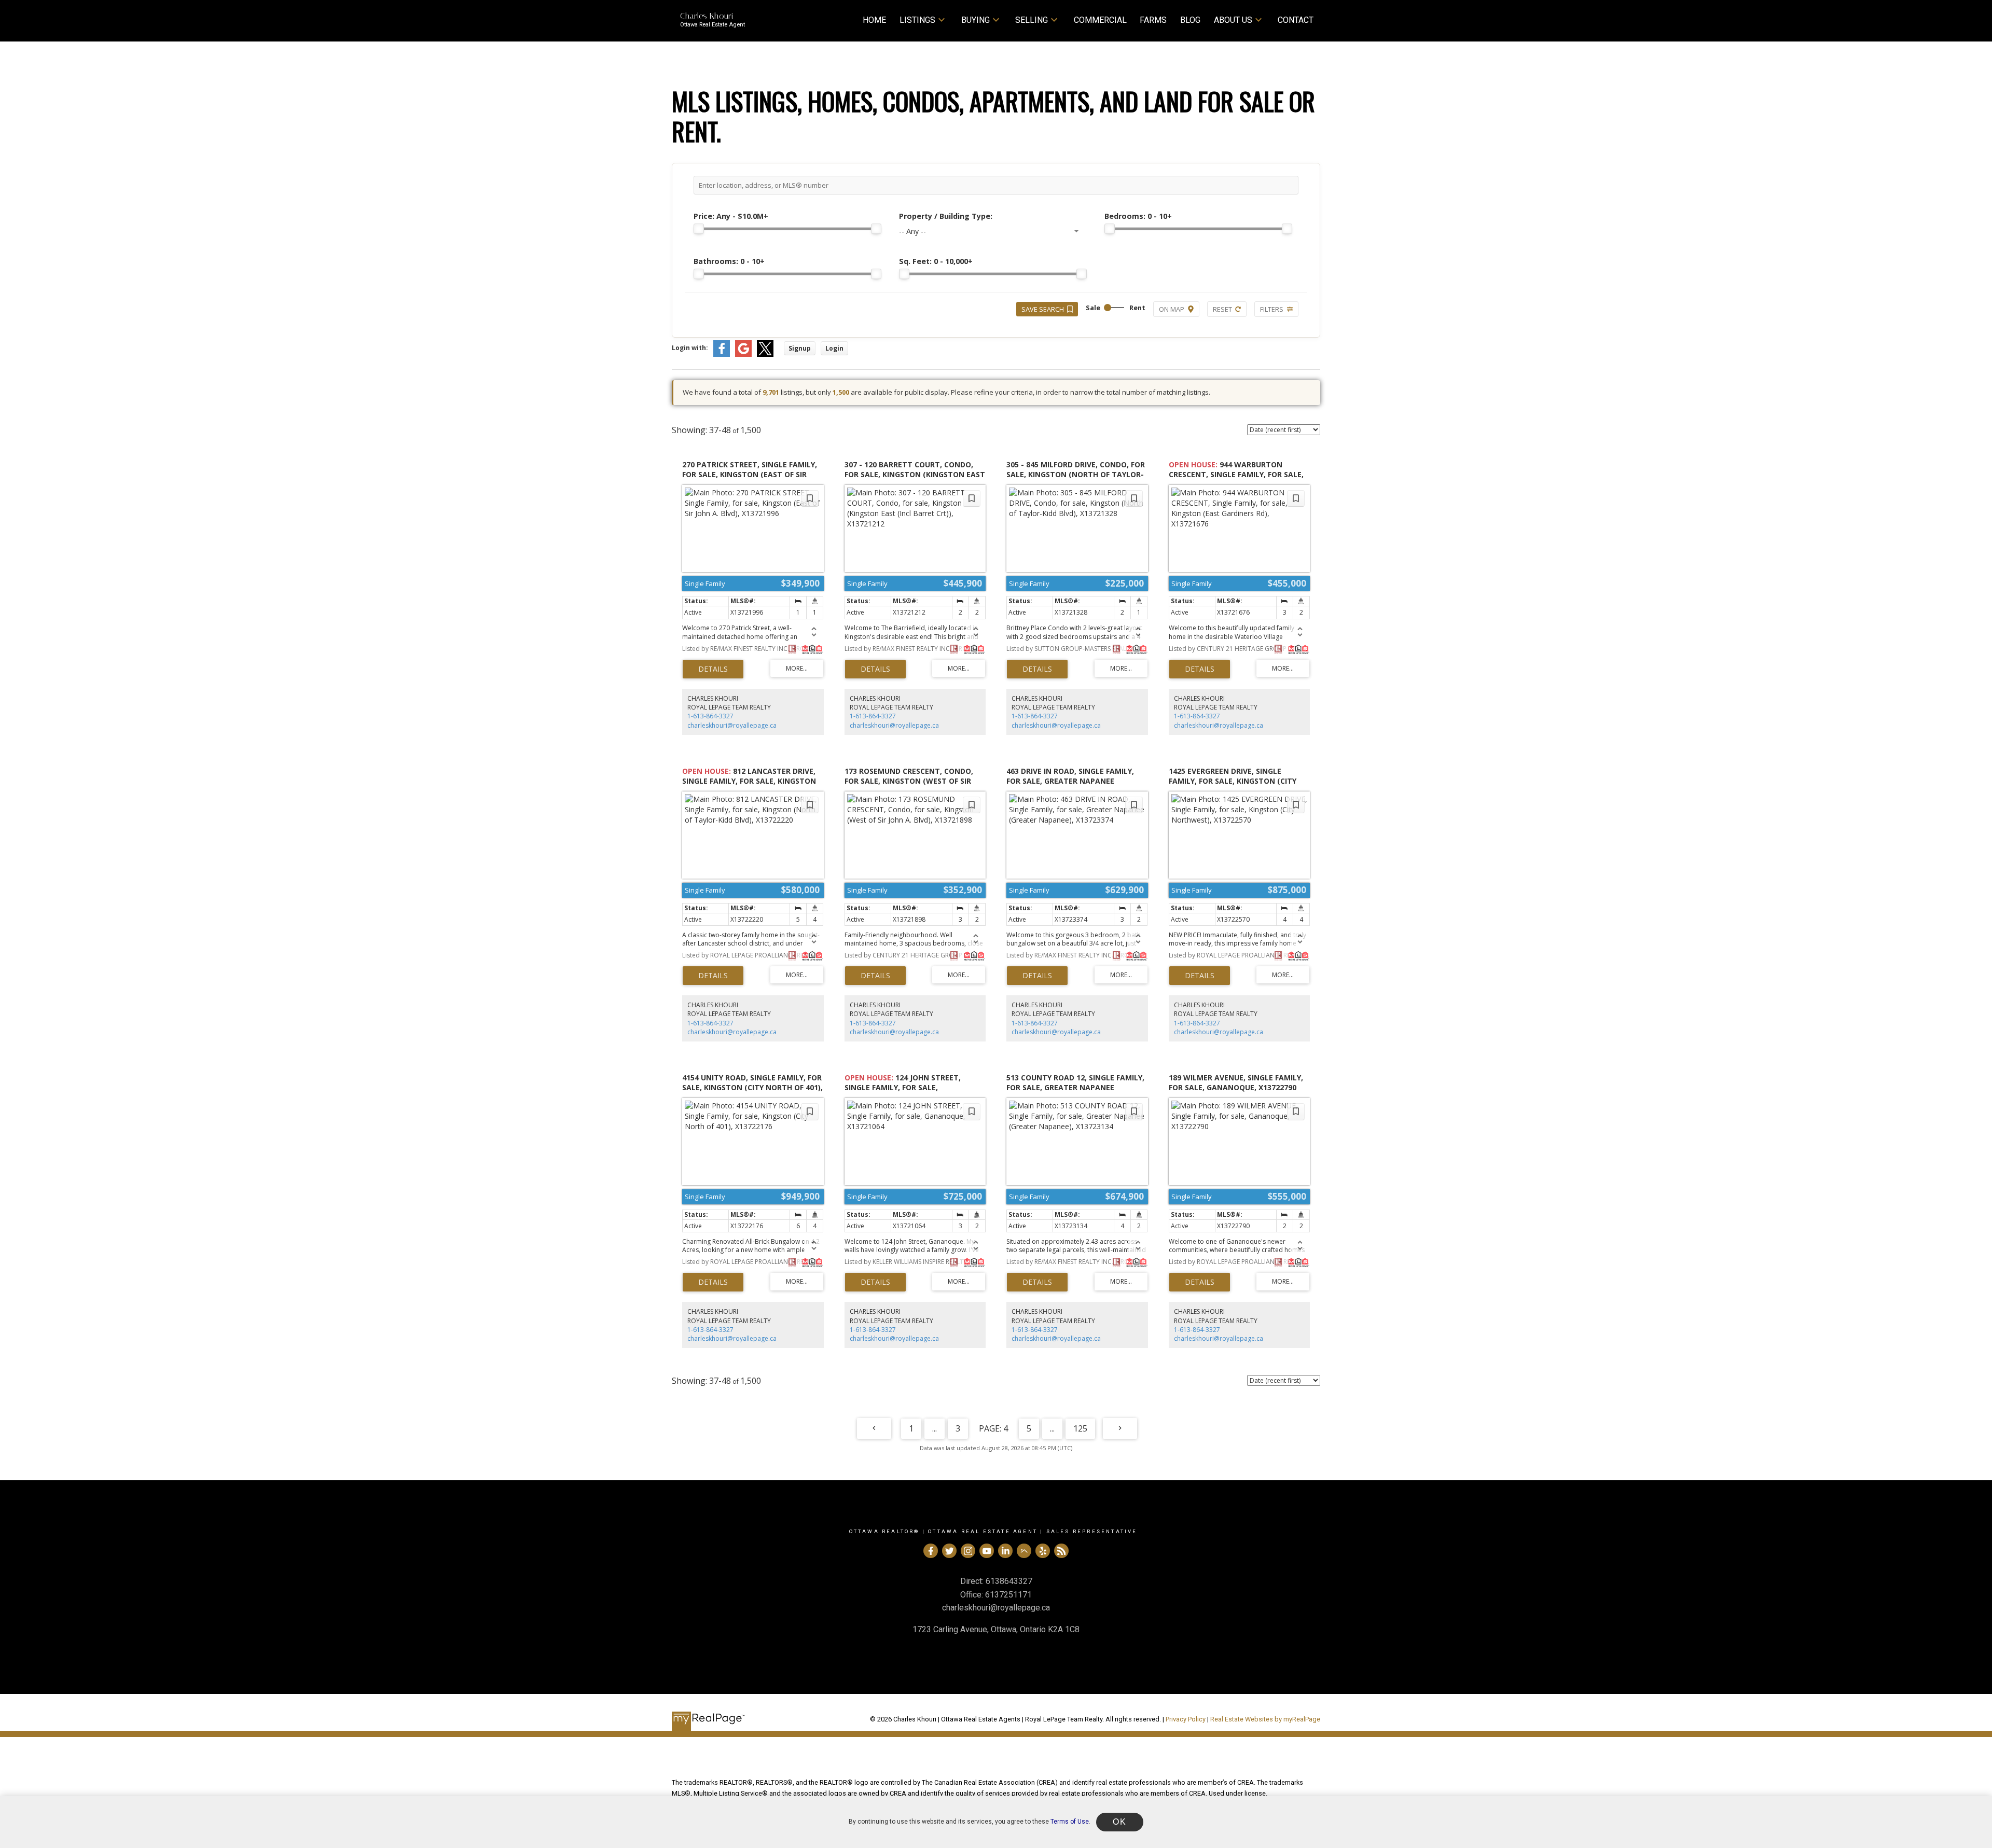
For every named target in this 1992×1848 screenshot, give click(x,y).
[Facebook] (931, 1551)
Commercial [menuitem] (1100, 20)
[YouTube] (987, 1551)
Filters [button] (1272, 309)
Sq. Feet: (936, 261)
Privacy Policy (1186, 1719)
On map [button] (1172, 309)
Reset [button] (1222, 309)
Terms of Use (1070, 1822)
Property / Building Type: (946, 216)
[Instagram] (968, 1551)
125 (1080, 1428)
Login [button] (834, 348)
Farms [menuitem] (1153, 20)
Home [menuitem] (874, 20)
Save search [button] (1043, 309)
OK (1119, 1822)
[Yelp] (1043, 1551)
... (935, 1428)
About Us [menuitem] (1233, 20)
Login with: (690, 348)
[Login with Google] (743, 355)
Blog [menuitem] (1190, 20)
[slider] (699, 229)
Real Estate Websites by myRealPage (1265, 1719)
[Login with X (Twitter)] (765, 355)
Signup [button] (800, 348)
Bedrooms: (1138, 216)
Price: (731, 216)
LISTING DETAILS (713, 669)
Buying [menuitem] (976, 20)
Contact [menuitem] (1296, 20)
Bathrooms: (729, 261)
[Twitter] (949, 1551)
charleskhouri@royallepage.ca (732, 725)
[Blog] (1061, 1551)
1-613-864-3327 (710, 716)
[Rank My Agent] (1024, 1551)
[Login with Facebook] (722, 355)
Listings (917, 20)
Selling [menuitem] (1032, 20)
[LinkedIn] (1005, 1551)
